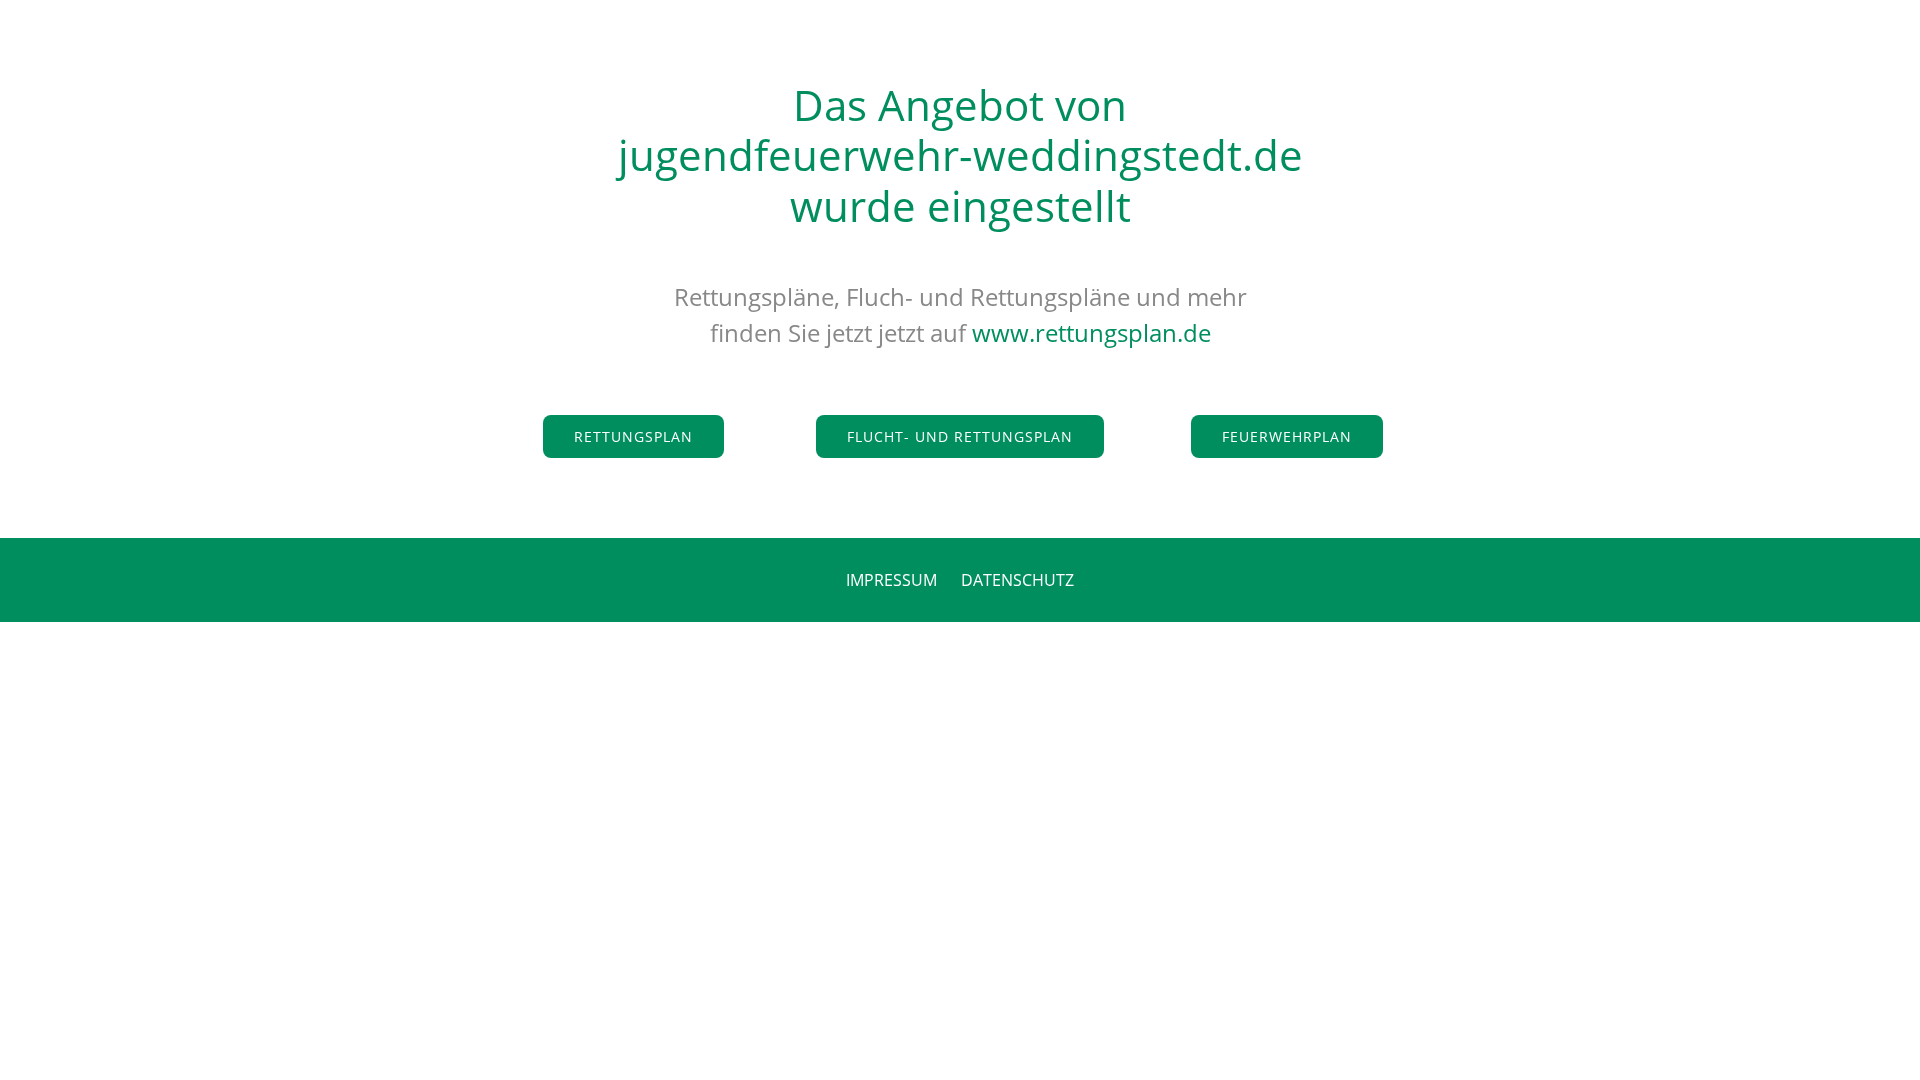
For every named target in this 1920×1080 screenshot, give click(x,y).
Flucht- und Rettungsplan (960, 436)
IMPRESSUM (891, 580)
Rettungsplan (633, 436)
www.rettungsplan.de (1091, 332)
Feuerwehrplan (1287, 436)
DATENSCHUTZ (1017, 580)
